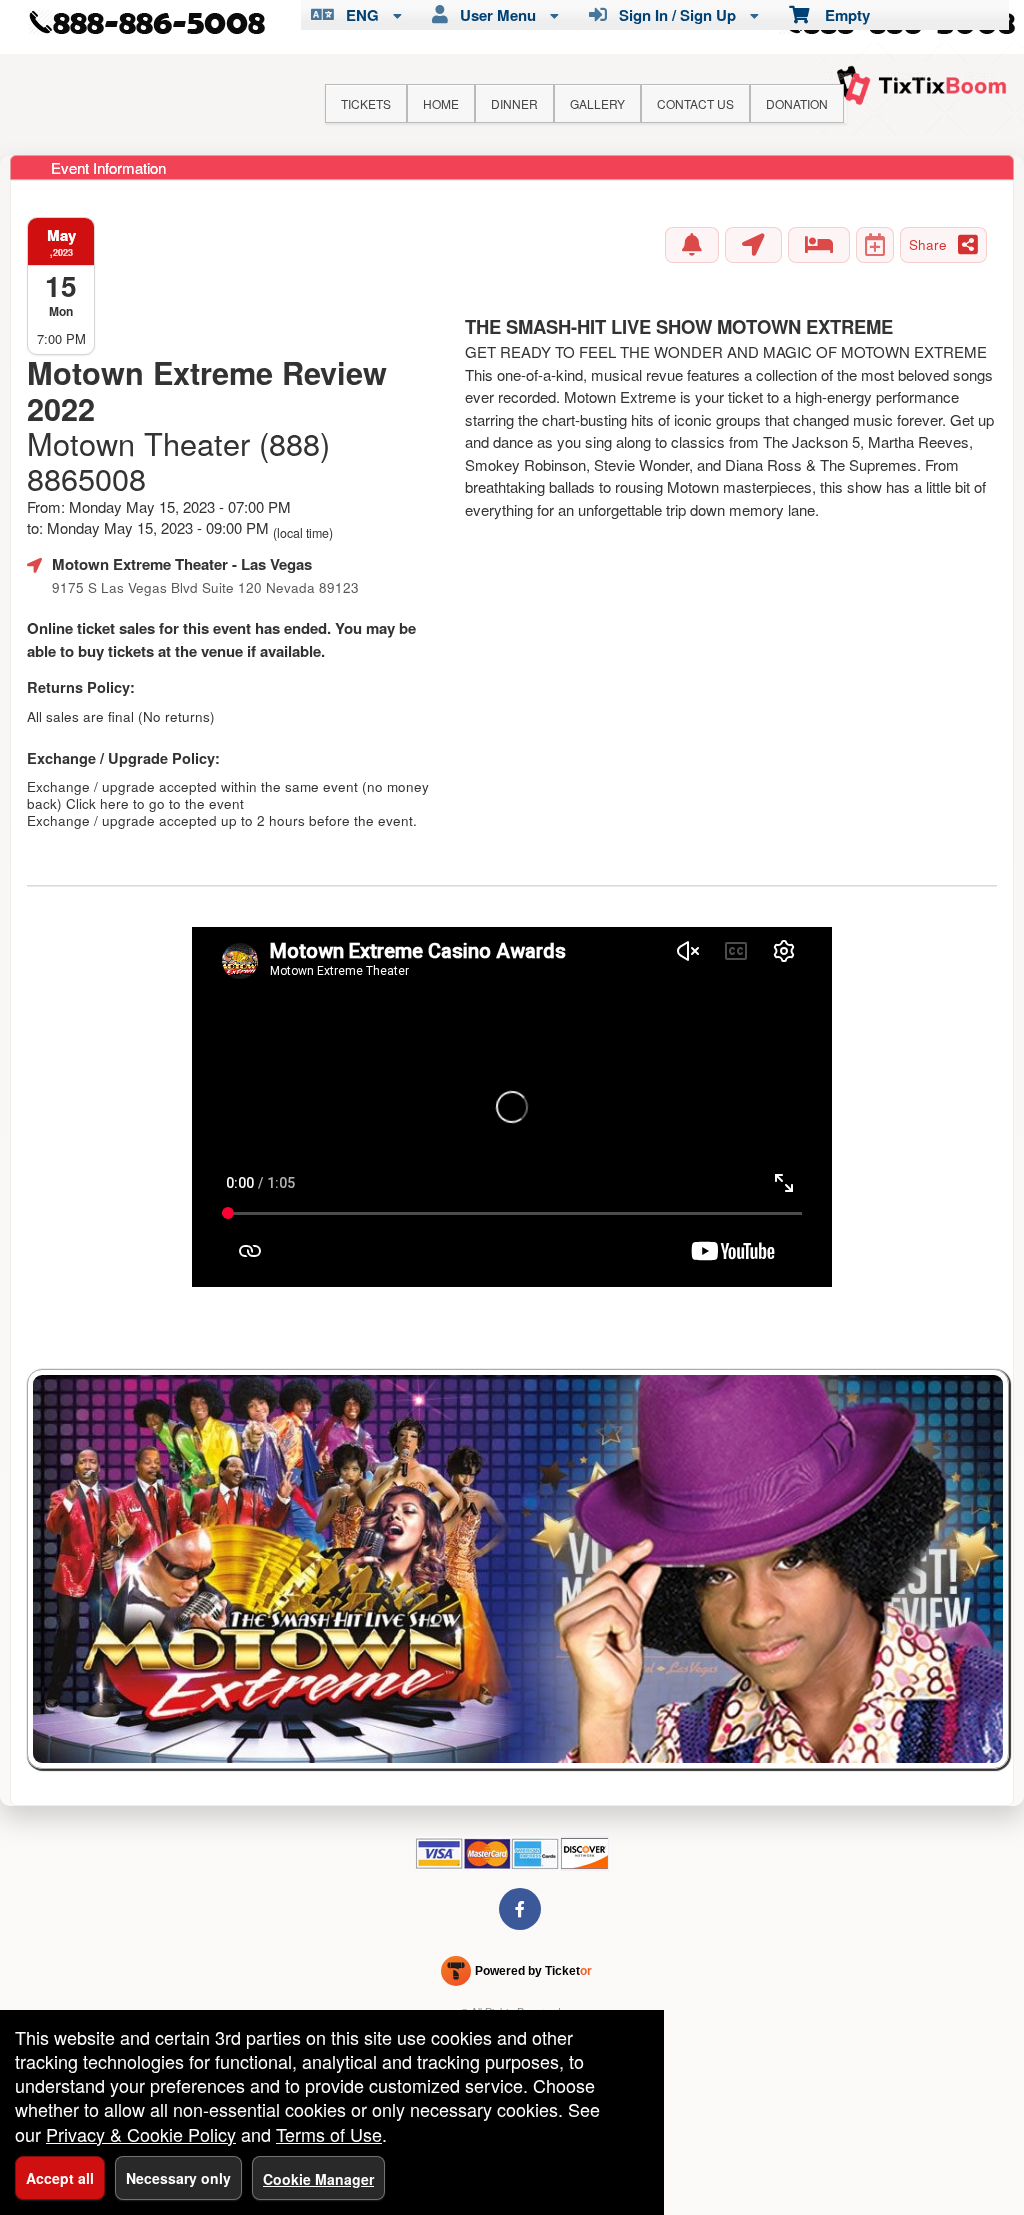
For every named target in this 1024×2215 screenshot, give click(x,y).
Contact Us (695, 103)
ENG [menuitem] (358, 15)
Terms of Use (329, 2134)
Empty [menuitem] (839, 15)
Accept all (60, 2178)
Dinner (514, 103)
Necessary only (178, 2178)
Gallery (597, 103)
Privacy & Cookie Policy (141, 2134)
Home (441, 103)
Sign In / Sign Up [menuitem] (673, 15)
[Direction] (753, 245)
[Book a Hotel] (819, 245)
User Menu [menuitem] (494, 15)
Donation (797, 103)
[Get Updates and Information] (692, 245)
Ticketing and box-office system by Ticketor (516, 1975)
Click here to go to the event (155, 803)
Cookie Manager (318, 2179)
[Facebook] (520, 1908)
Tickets (366, 103)
